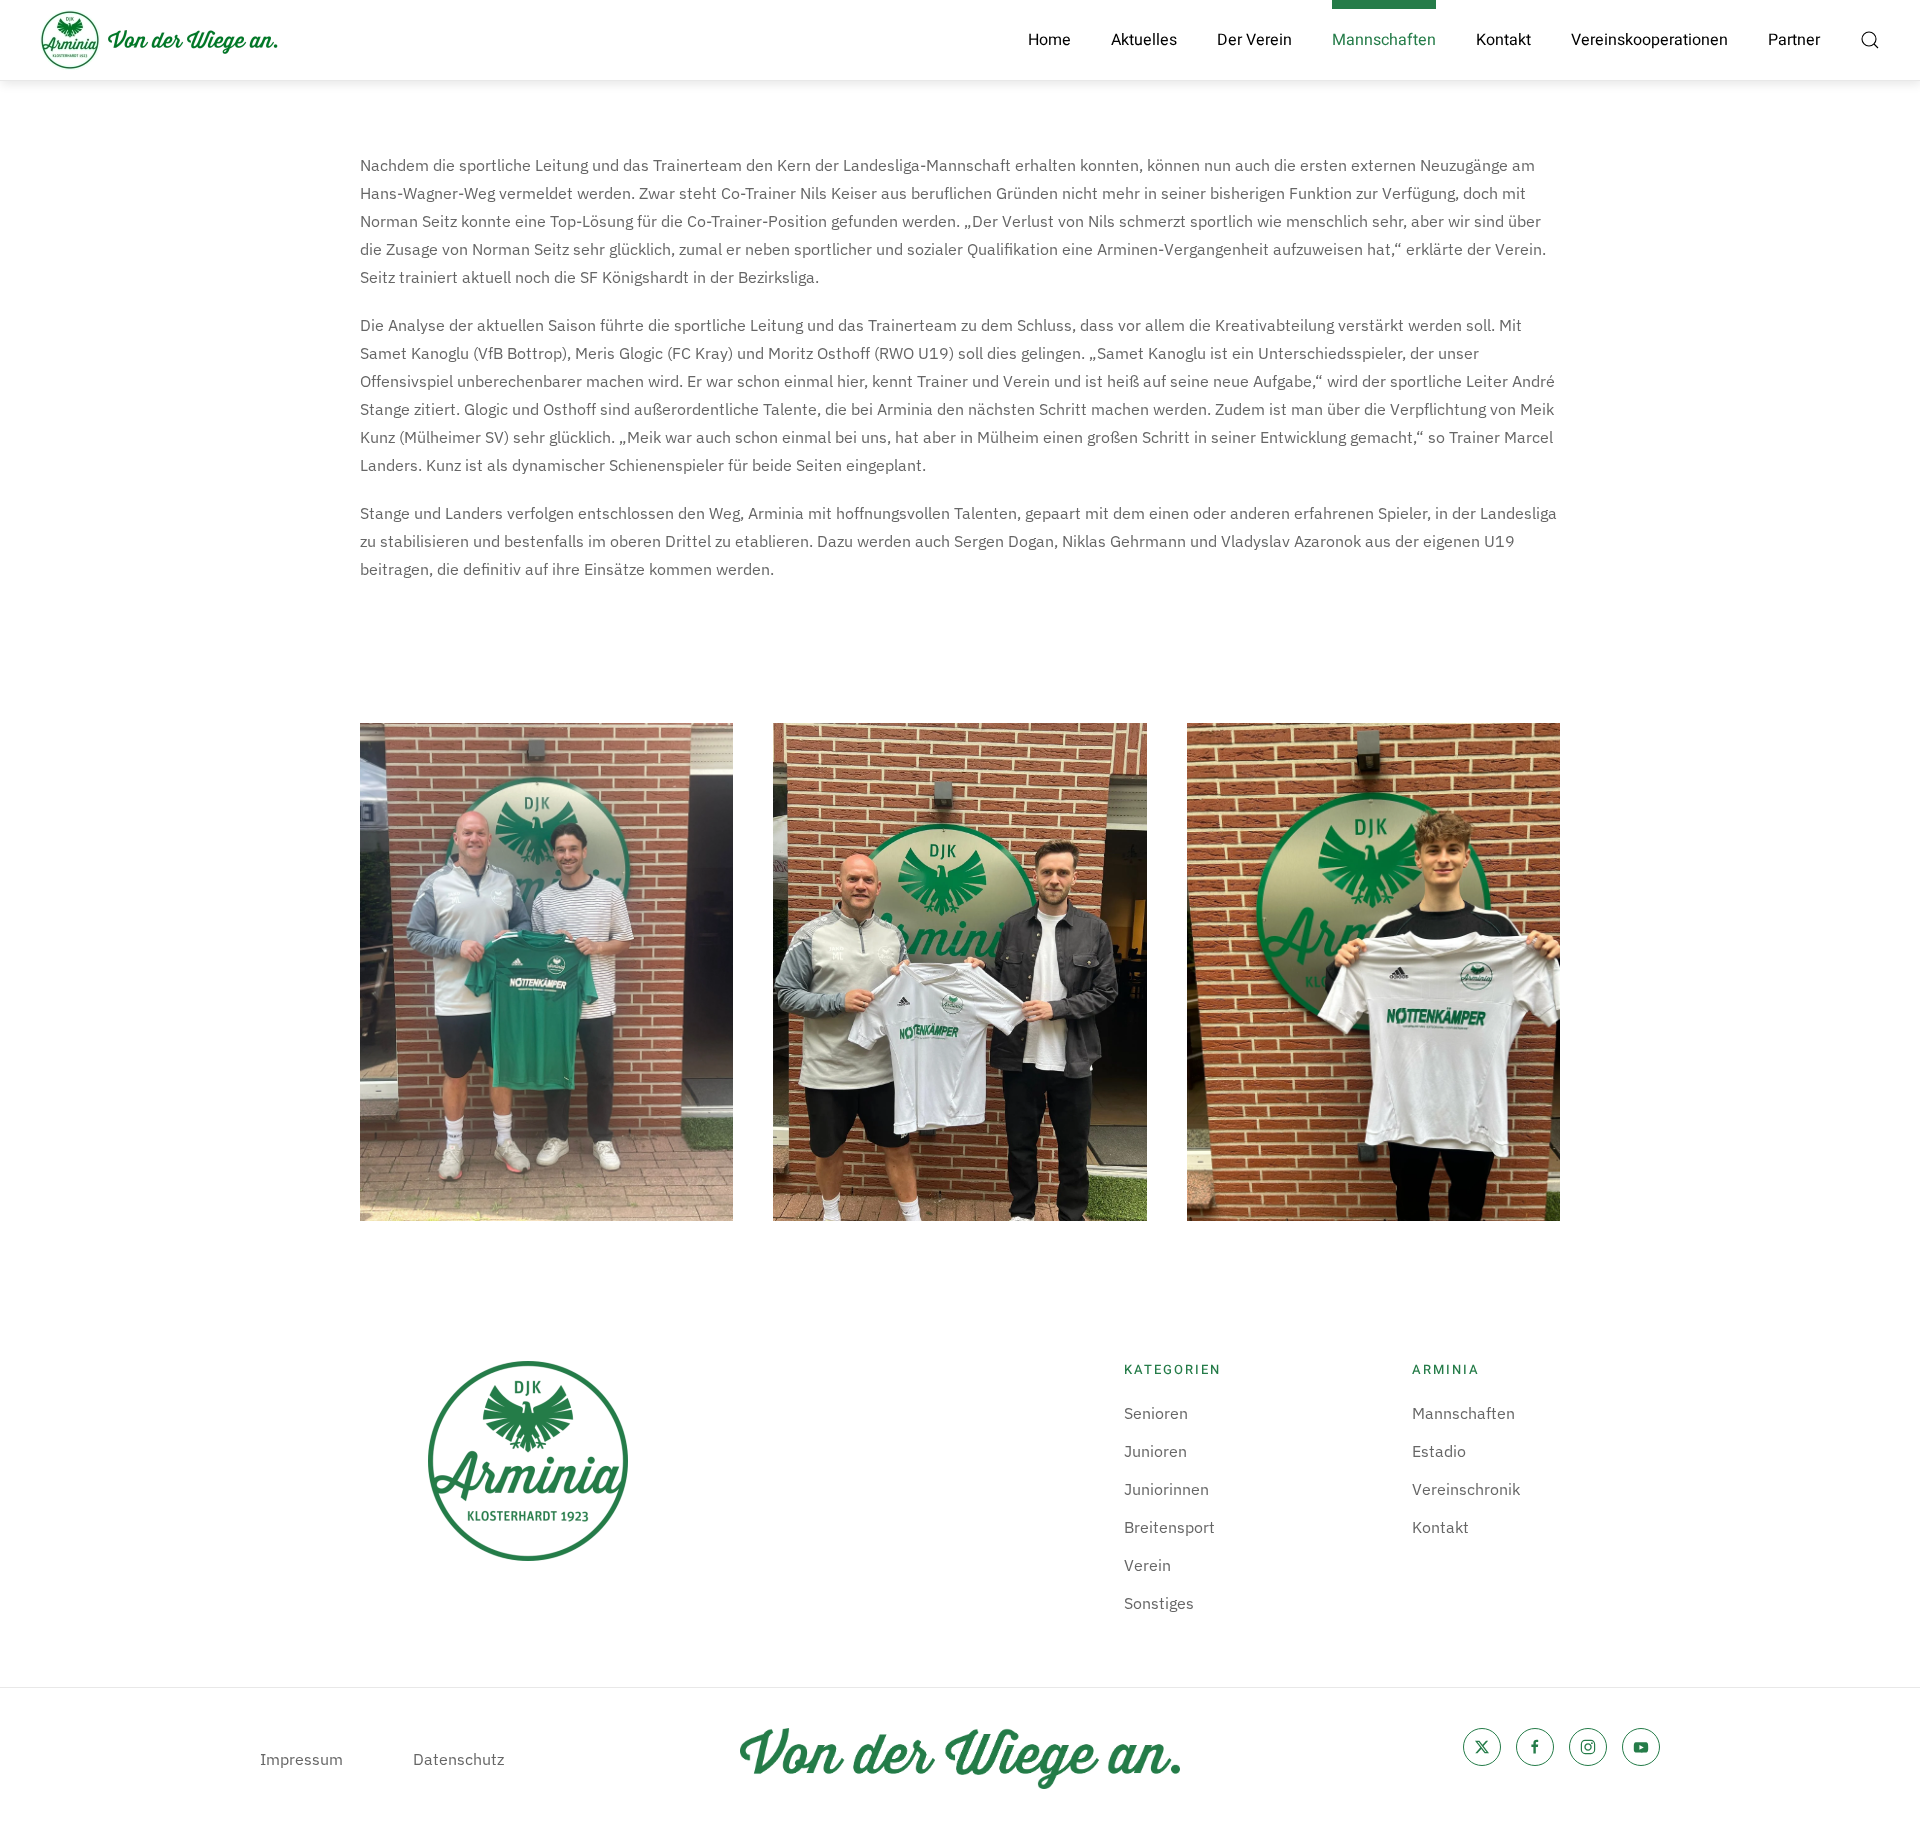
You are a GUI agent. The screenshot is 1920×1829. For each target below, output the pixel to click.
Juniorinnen (1166, 1489)
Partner (1794, 40)
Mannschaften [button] (1384, 40)
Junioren (1155, 1451)
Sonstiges (1159, 1603)
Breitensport (1169, 1527)
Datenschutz (458, 1759)
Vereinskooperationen (1649, 40)
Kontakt (1503, 40)
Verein (1147, 1565)
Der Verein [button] (1254, 40)
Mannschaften (1463, 1413)
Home (1049, 40)
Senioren (1156, 1413)
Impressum (301, 1759)
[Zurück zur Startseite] (160, 40)
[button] (1870, 40)
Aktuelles (1144, 40)
